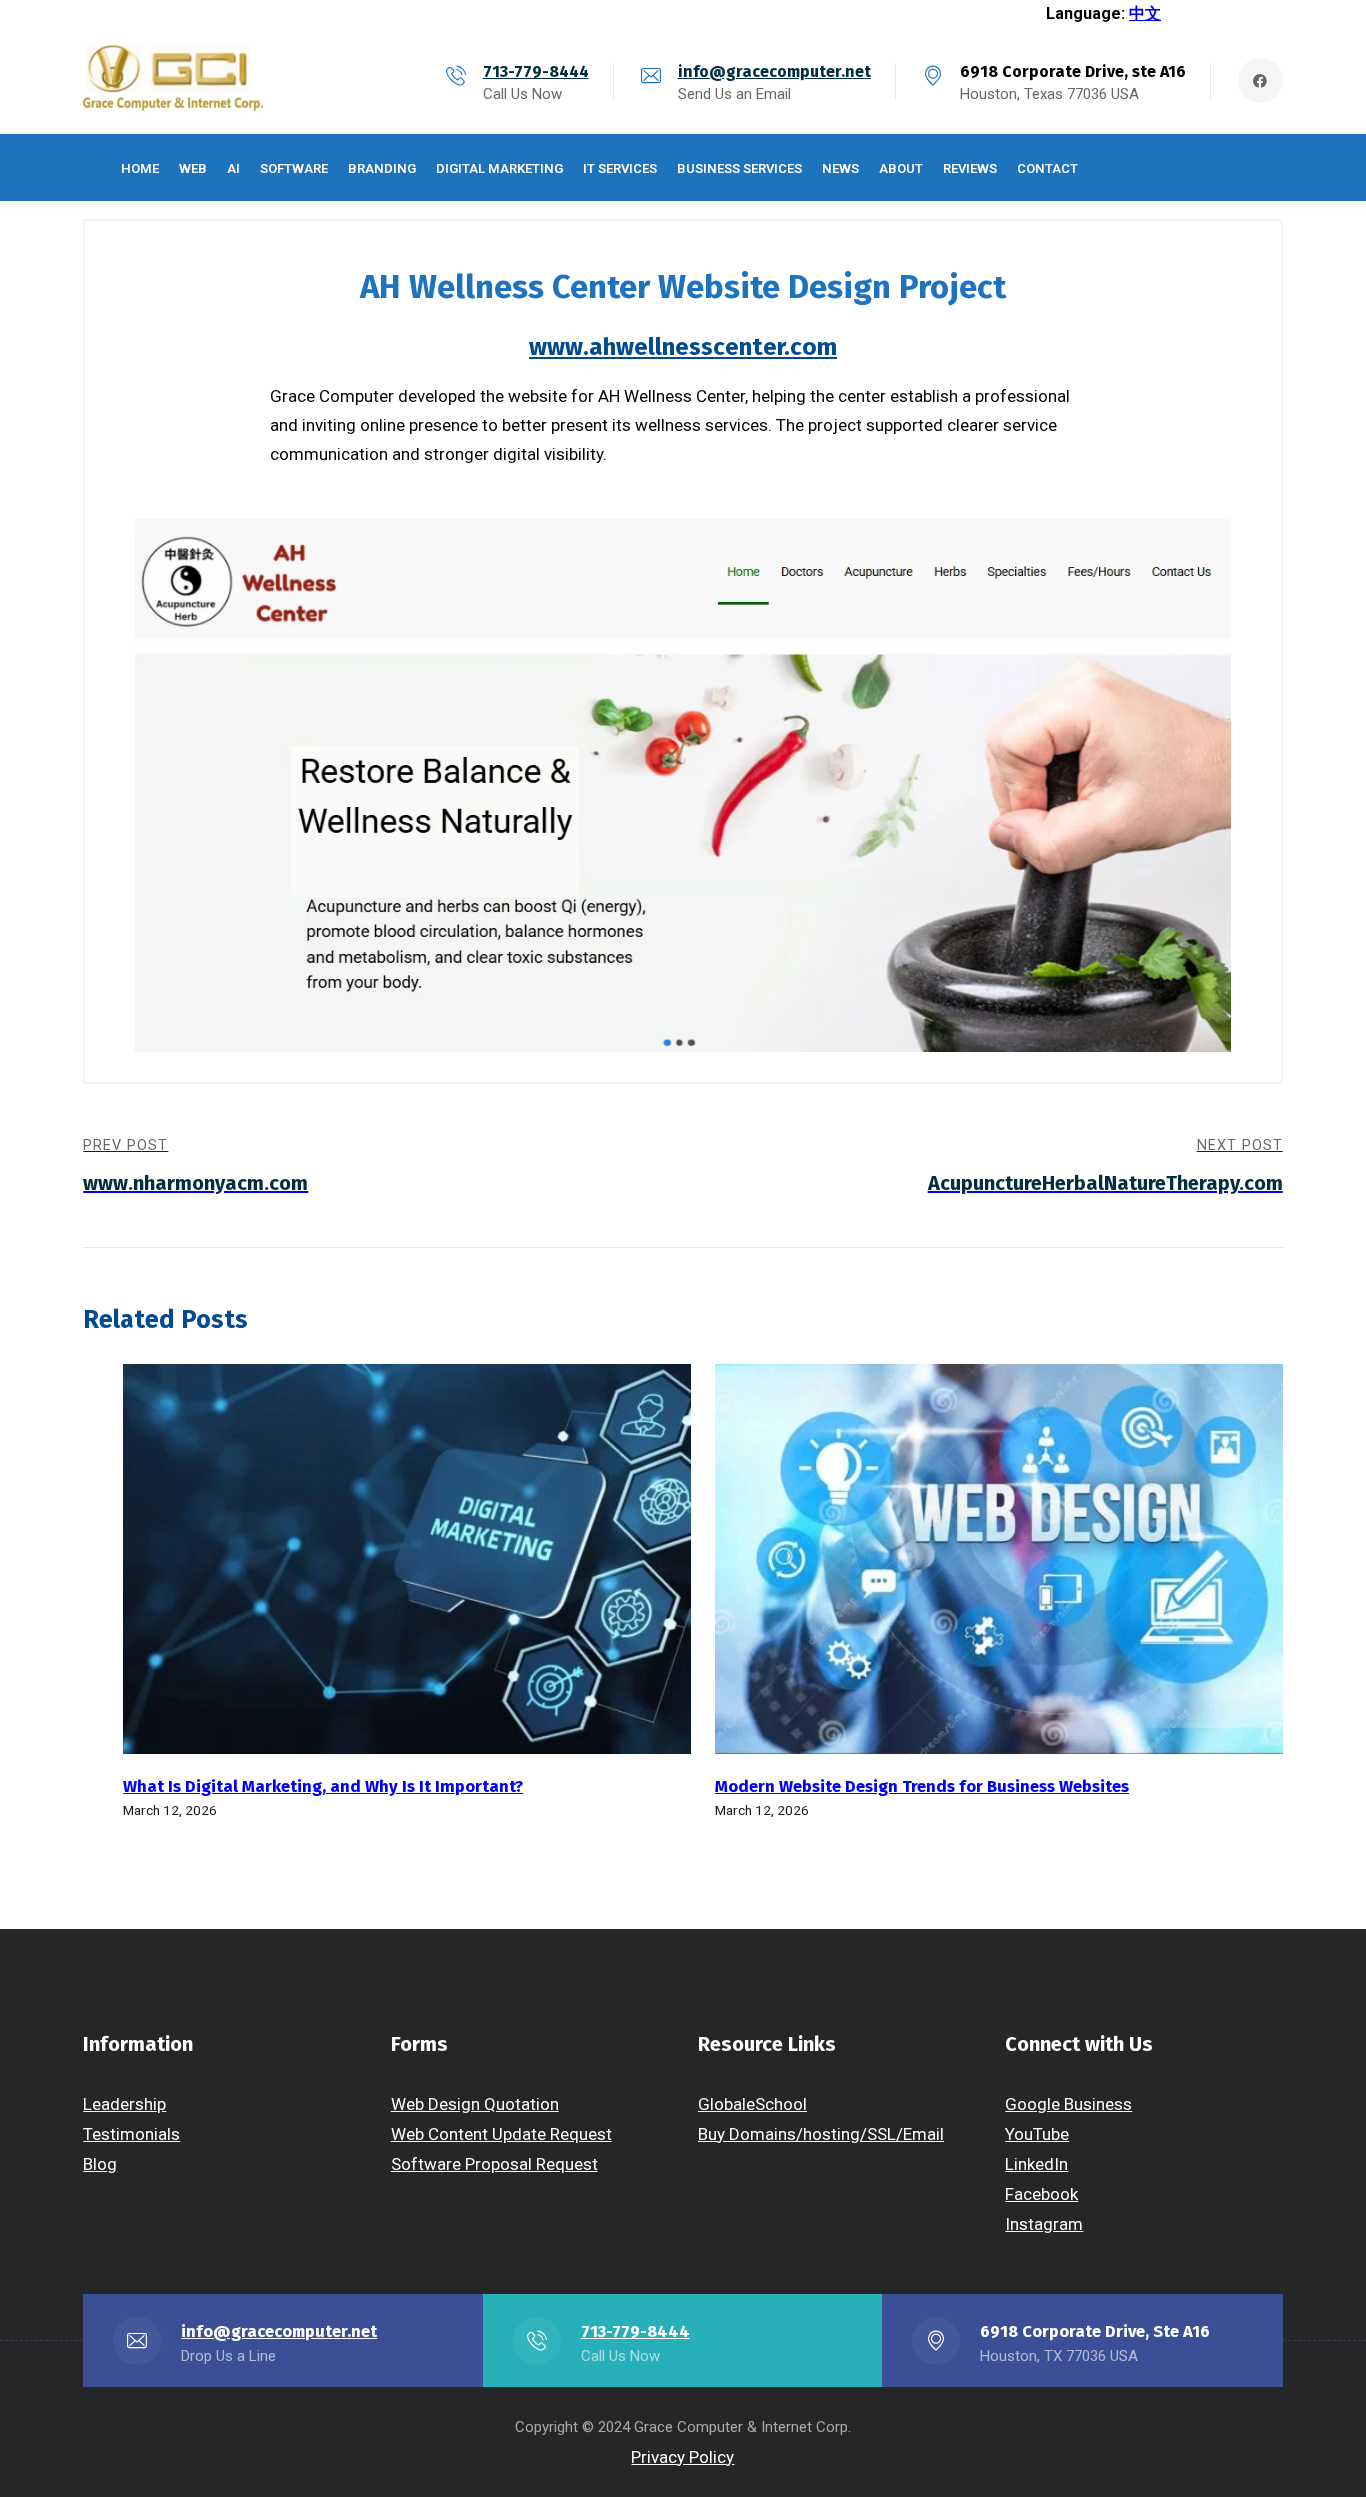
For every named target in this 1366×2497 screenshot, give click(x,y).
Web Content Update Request (501, 2134)
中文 (1145, 13)
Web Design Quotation (475, 2104)
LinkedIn (1036, 2164)
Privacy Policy (682, 2457)
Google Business (1068, 2104)
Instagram (1044, 2224)
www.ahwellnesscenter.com (683, 347)
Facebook (1041, 2194)
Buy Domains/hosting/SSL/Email (821, 2134)
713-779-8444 (536, 71)
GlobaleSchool (752, 2104)
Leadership (124, 2104)
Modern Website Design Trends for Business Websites (922, 1786)
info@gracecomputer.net (774, 71)
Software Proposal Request (494, 2164)
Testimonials (131, 2134)
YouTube (1037, 2134)
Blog (100, 2164)
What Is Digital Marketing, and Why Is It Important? (323, 1786)
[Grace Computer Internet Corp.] (173, 80)
